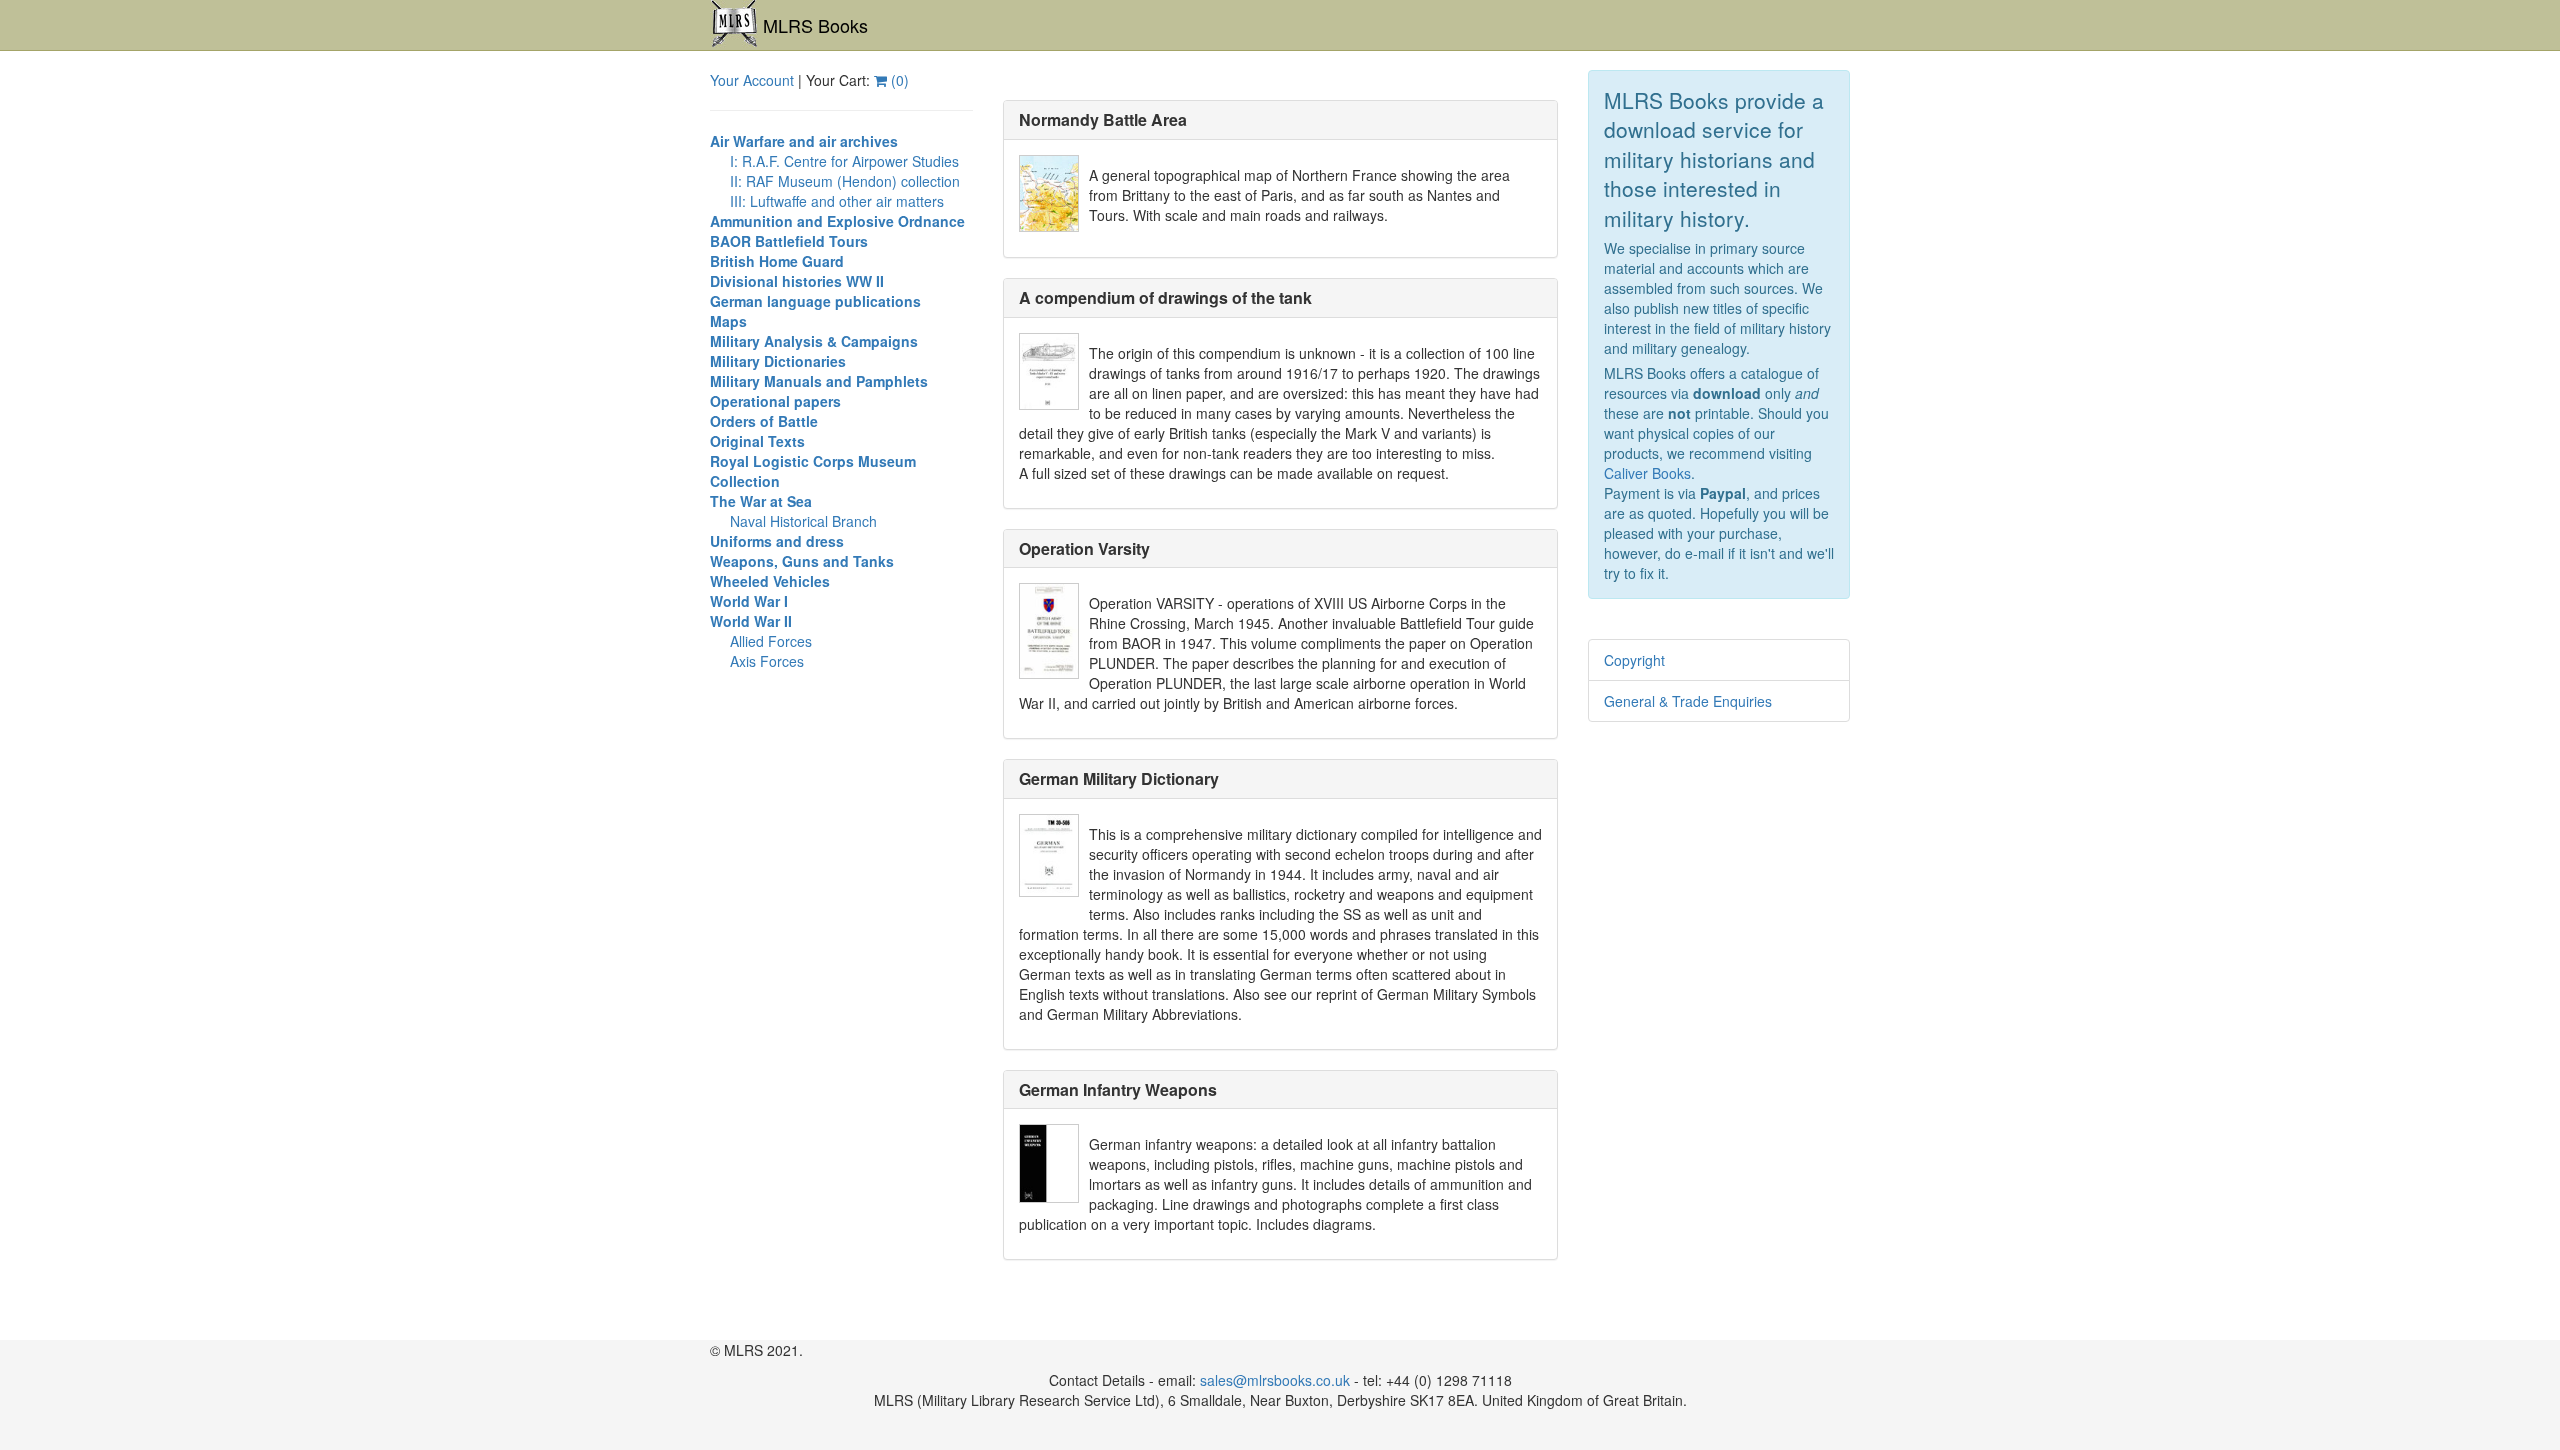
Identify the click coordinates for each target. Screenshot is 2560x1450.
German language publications (815, 301)
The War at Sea (761, 501)
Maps (728, 321)
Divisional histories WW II (797, 281)
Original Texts (757, 441)
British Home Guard (777, 261)
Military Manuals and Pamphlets (819, 381)
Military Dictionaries (778, 361)
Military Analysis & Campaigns (814, 341)
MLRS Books (815, 25)
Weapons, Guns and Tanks (802, 561)
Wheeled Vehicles (770, 581)
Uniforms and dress (777, 541)
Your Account (752, 80)
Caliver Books (1647, 473)
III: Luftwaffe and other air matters (837, 201)
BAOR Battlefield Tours (789, 241)
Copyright (1634, 660)
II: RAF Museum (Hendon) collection (845, 181)
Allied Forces (771, 641)
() (898, 80)
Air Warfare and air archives (804, 141)
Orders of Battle (764, 421)
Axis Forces (767, 661)
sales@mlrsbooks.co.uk (1275, 1380)
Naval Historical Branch (803, 521)
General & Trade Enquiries (1688, 701)
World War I (749, 601)
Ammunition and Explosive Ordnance (837, 221)
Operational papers (775, 401)
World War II (751, 621)
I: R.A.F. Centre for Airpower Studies (844, 161)
